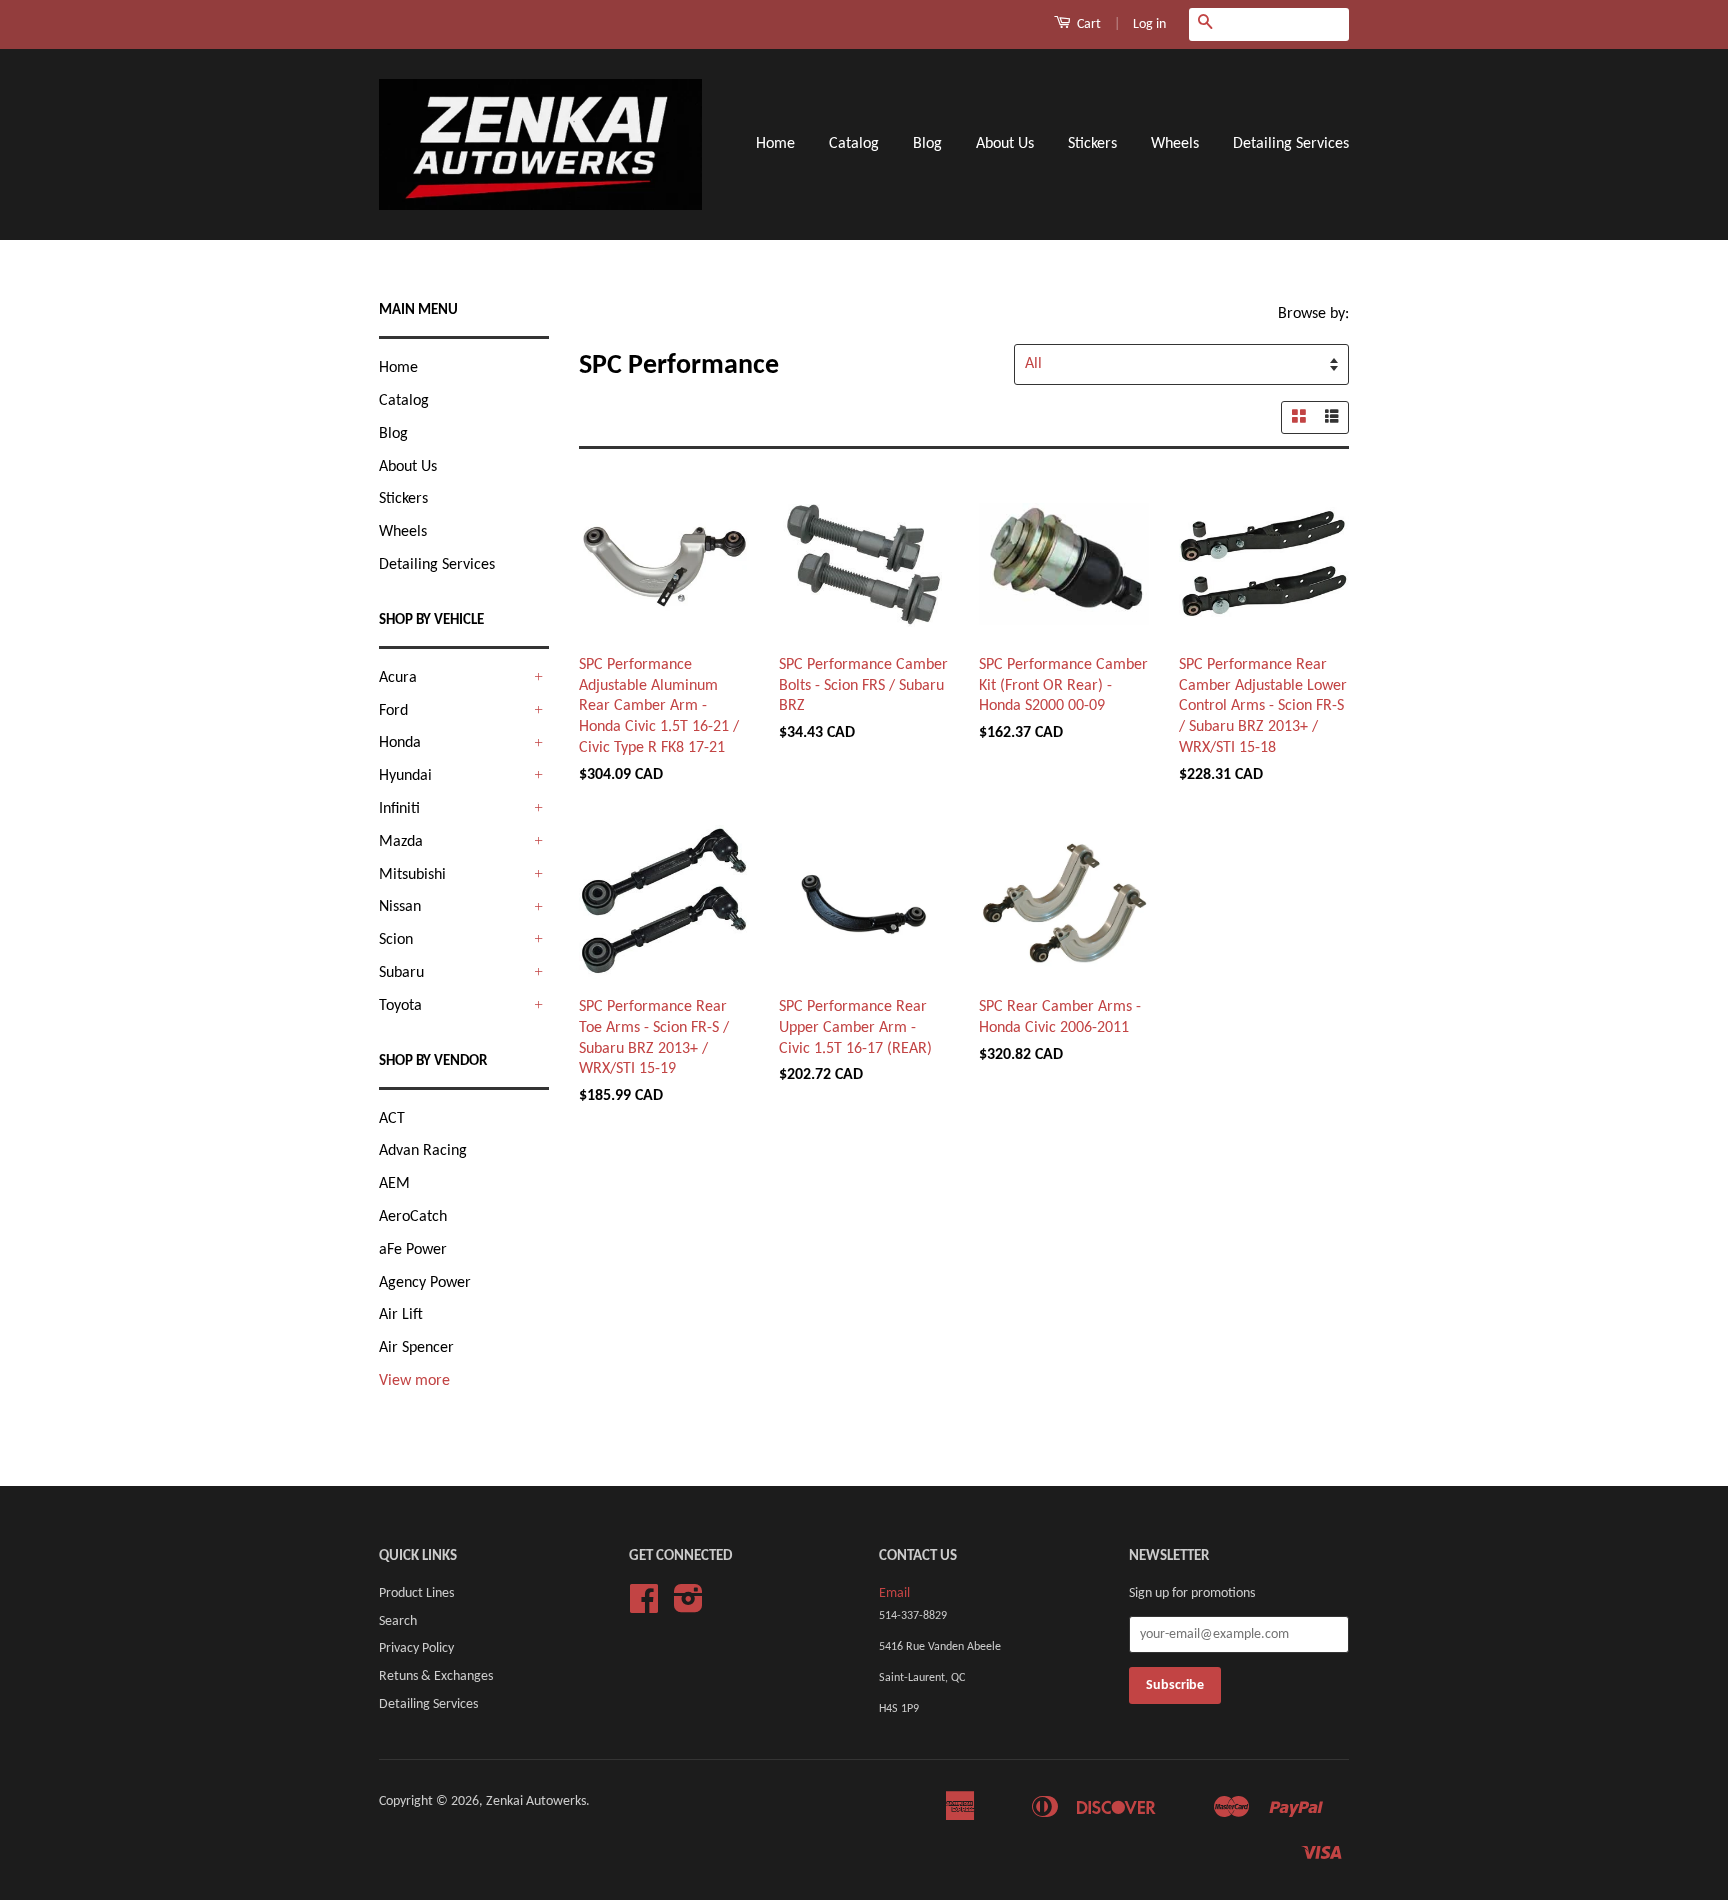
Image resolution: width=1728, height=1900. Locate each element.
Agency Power (425, 1283)
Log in (1149, 24)
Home (775, 144)
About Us (1005, 144)
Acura (398, 678)
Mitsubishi (412, 875)
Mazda (401, 842)
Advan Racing (423, 1151)
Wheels (1175, 144)
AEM (394, 1184)
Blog (927, 144)
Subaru (401, 973)
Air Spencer (416, 1348)
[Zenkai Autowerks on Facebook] (644, 1606)
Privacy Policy (416, 1648)
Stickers (1092, 144)
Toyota (400, 1006)
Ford (393, 711)
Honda (400, 743)
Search (398, 1621)
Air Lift (401, 1315)
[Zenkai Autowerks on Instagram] (688, 1606)
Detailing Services (1291, 144)
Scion (396, 940)
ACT (392, 1119)
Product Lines (416, 1593)
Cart (1087, 24)
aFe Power (413, 1250)
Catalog (854, 144)
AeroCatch (413, 1217)
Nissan (400, 907)
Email (894, 1593)
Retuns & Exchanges (436, 1676)
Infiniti (399, 809)
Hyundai (405, 776)
